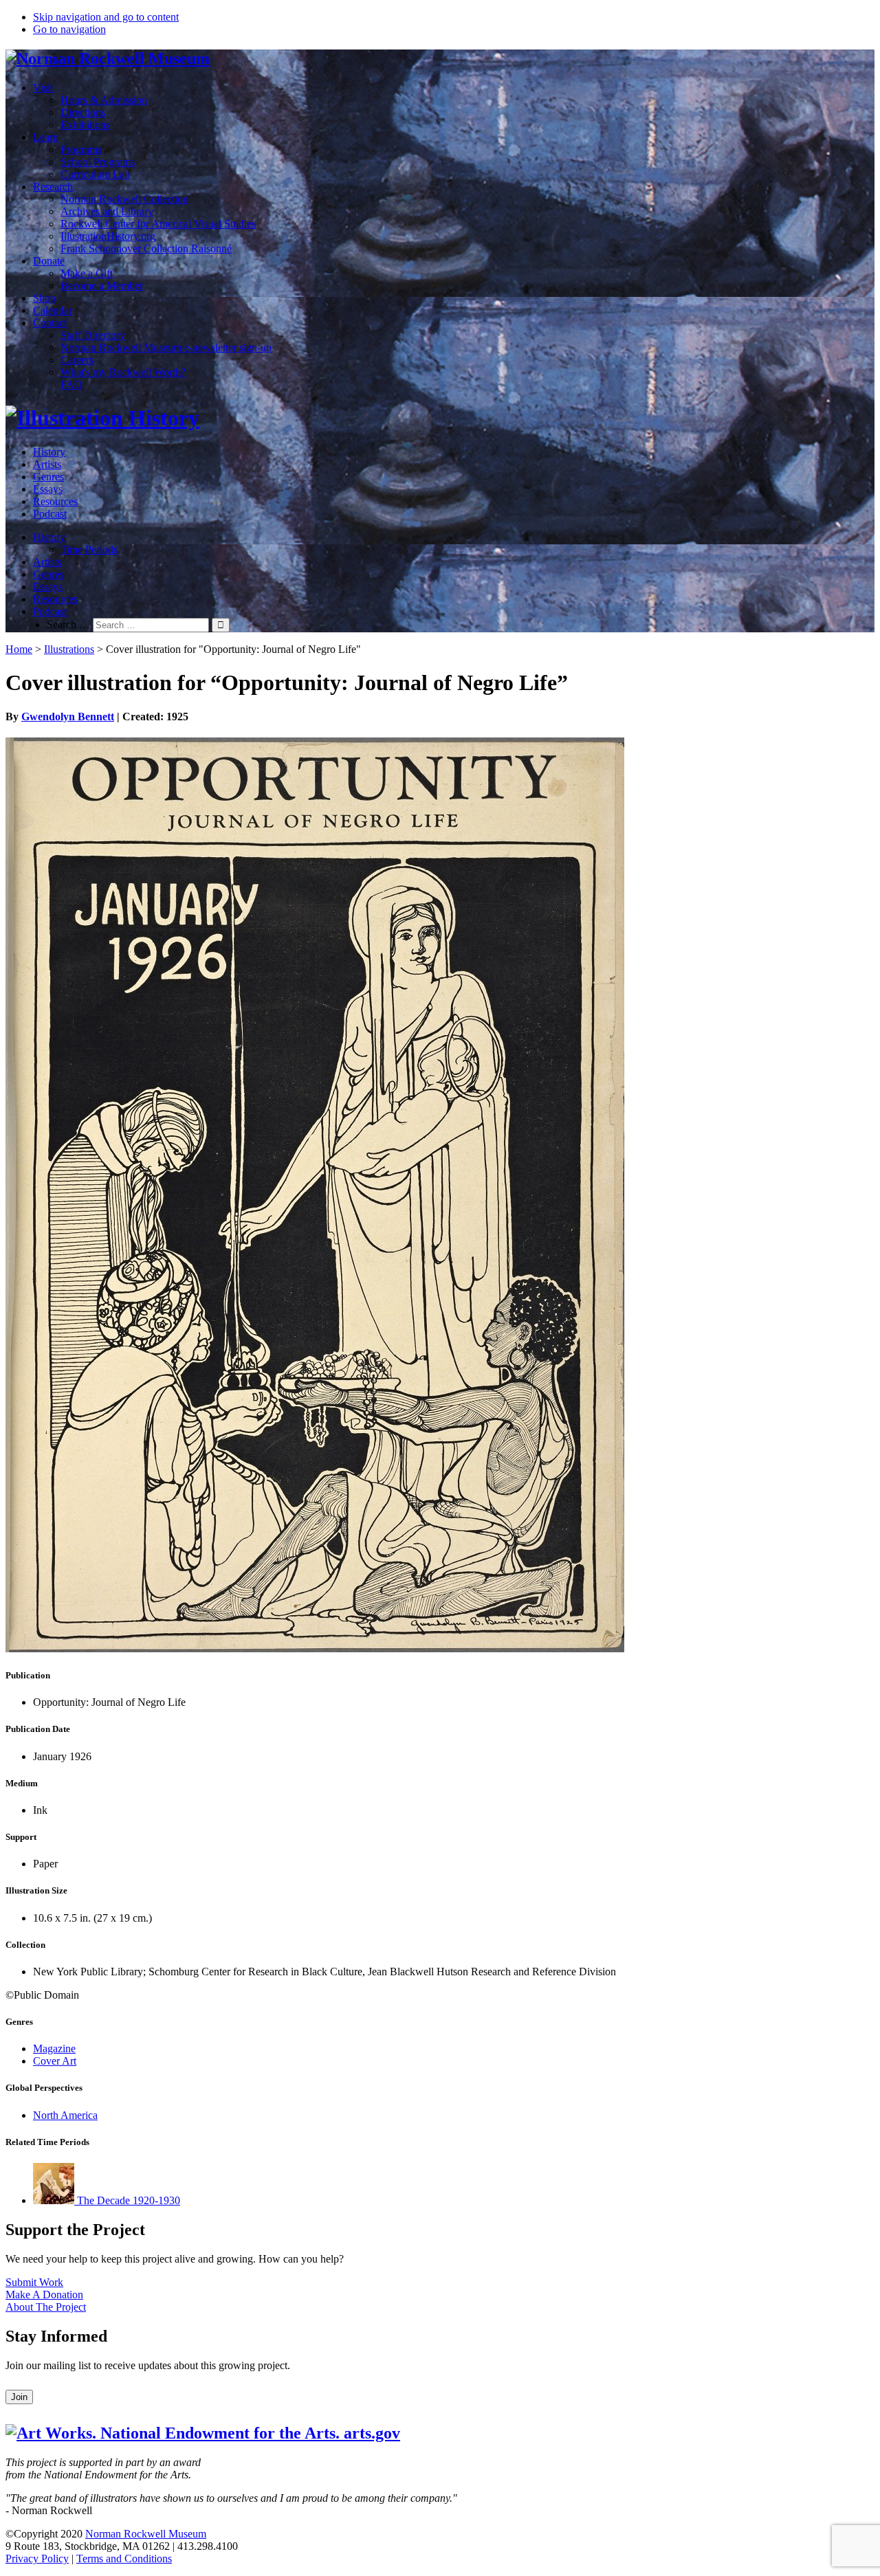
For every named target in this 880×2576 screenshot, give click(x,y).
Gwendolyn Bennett (68, 717)
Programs (81, 149)
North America (65, 2115)
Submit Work (34, 2282)
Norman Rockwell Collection (124, 199)
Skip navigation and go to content (106, 17)
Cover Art (55, 2061)
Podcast (50, 514)
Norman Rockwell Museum (146, 2534)
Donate (49, 261)
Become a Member (102, 286)
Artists (47, 464)
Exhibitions (85, 125)
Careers (77, 360)
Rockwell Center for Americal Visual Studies (158, 224)
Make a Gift (87, 273)
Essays (48, 489)
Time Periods (89, 549)
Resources (55, 501)
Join (19, 2397)
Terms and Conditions (124, 2558)
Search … (68, 624)
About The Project (46, 2307)
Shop (44, 298)
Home (19, 649)
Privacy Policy (37, 2558)
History (49, 452)
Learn (46, 137)
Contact (50, 323)
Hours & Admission (104, 100)
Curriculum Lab (95, 174)
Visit (43, 88)
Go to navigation (69, 29)
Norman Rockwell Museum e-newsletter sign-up (166, 347)
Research (53, 187)
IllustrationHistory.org (108, 236)
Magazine (54, 2048)
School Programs (98, 162)
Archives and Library (107, 211)
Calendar (53, 310)
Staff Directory (93, 335)
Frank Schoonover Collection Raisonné (146, 248)
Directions (83, 112)
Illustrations (69, 649)
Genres (48, 477)
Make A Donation (44, 2295)
